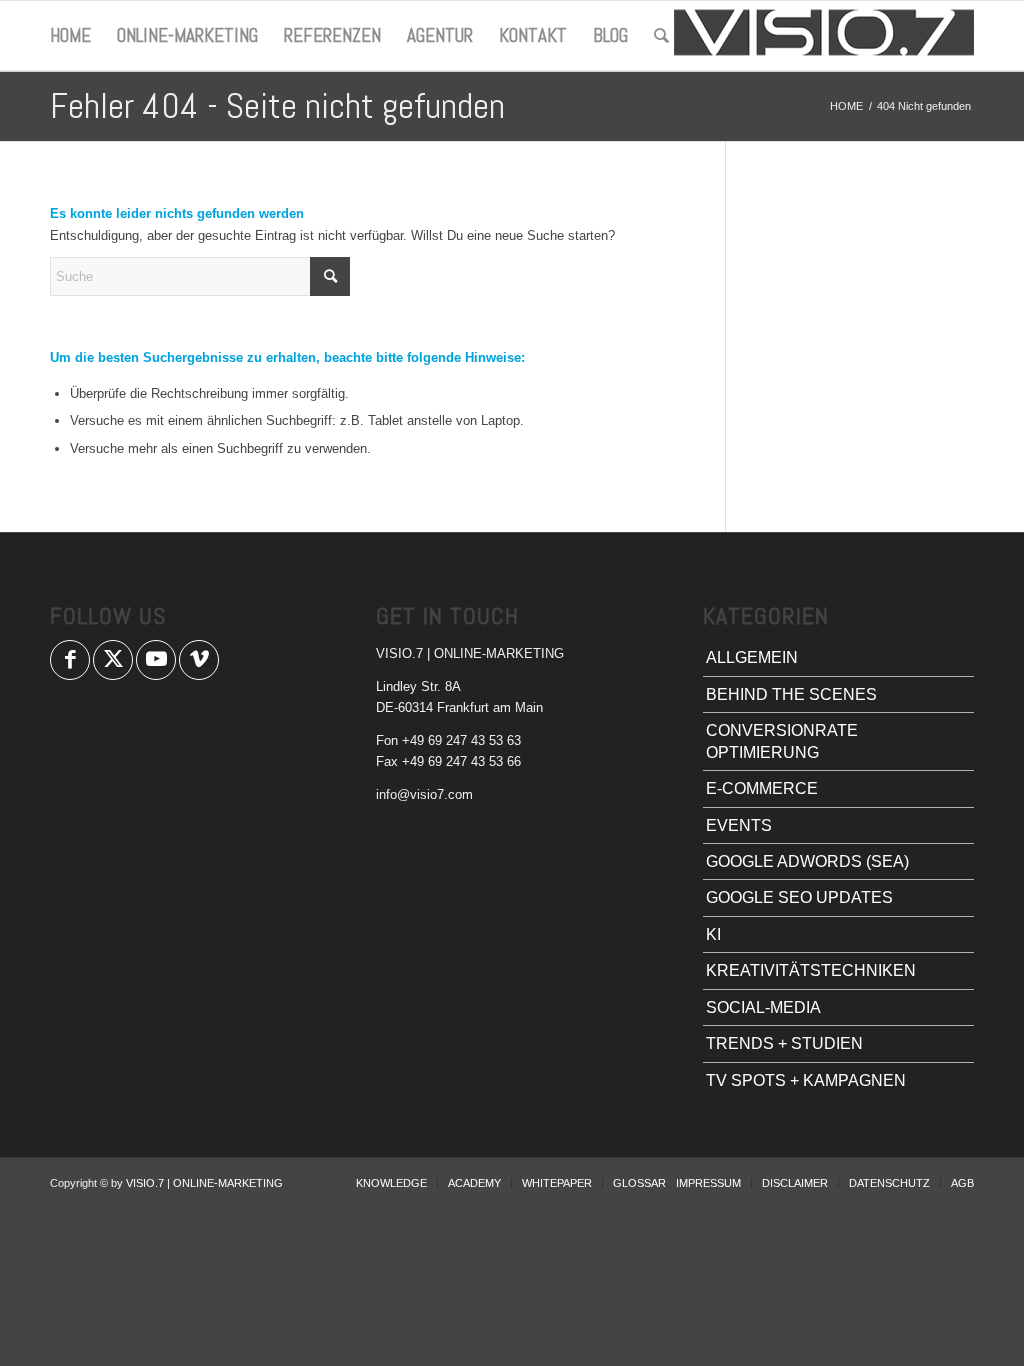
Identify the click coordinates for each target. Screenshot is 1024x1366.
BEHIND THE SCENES (791, 694)
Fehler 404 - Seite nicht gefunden (277, 106)
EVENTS (739, 825)
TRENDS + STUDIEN (784, 1043)
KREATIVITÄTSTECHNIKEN (811, 970)
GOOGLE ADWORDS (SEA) (807, 861)
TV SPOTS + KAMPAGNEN (806, 1080)
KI (713, 934)
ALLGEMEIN (752, 657)
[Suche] (661, 36)
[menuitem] (70, 36)
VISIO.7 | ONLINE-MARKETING (204, 1183)
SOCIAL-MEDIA (763, 1007)
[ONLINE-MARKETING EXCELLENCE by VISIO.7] (824, 36)
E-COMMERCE (762, 788)
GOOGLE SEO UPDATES (799, 897)
